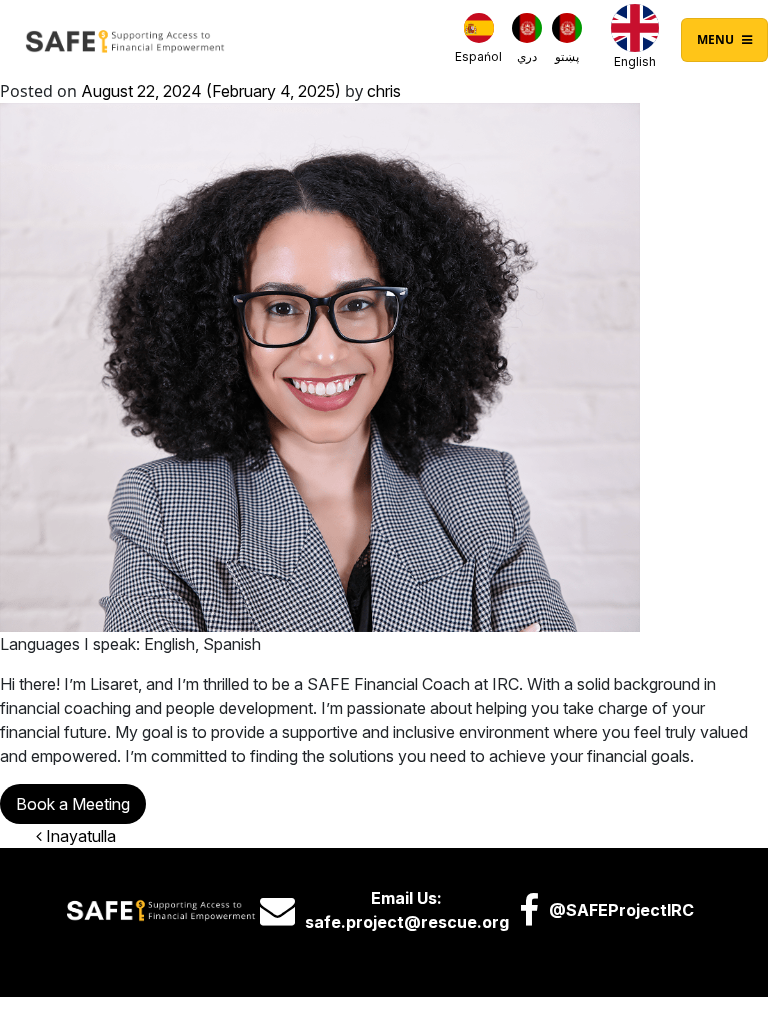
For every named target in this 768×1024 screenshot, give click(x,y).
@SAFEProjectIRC (621, 910)
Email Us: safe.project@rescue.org (407, 910)
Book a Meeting (73, 804)
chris (384, 91)
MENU (717, 39)
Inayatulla (79, 836)
